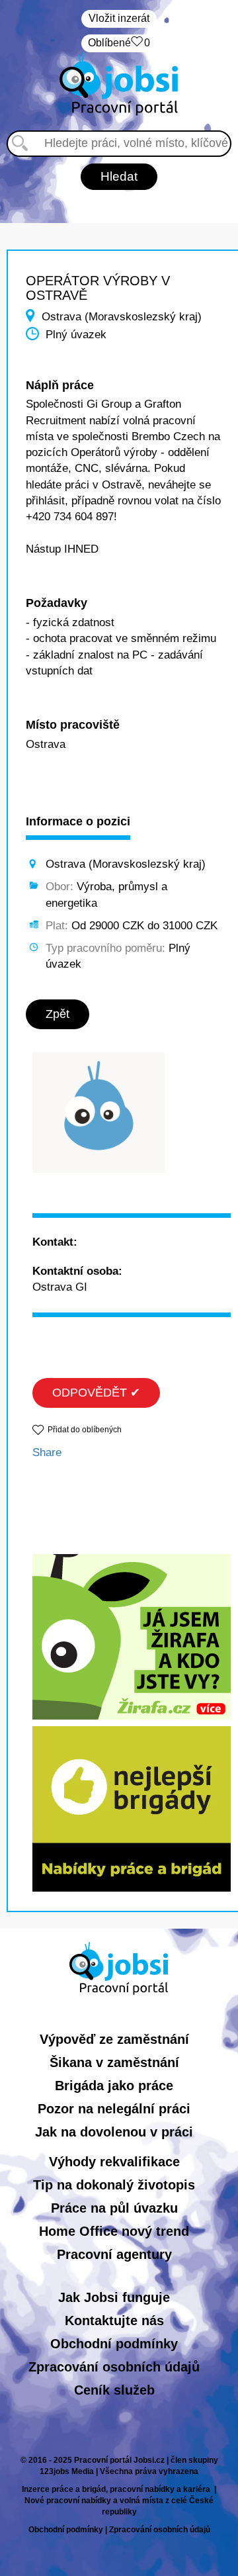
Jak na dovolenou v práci (114, 2132)
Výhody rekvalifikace (114, 2162)
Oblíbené (119, 43)
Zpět (58, 1014)
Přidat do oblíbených (85, 1430)
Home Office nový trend (114, 2231)
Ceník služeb (114, 2390)
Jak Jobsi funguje (114, 2297)
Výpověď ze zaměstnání (114, 2039)
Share (47, 1452)
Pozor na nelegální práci (114, 2109)
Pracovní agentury (114, 2254)
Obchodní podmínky (114, 2344)
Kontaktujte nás (114, 2321)
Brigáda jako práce (114, 2086)
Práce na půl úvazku (114, 2208)
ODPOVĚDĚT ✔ (96, 1393)
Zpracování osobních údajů (114, 2367)
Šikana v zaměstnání (114, 2062)
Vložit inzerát (119, 18)
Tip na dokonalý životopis (114, 2185)
